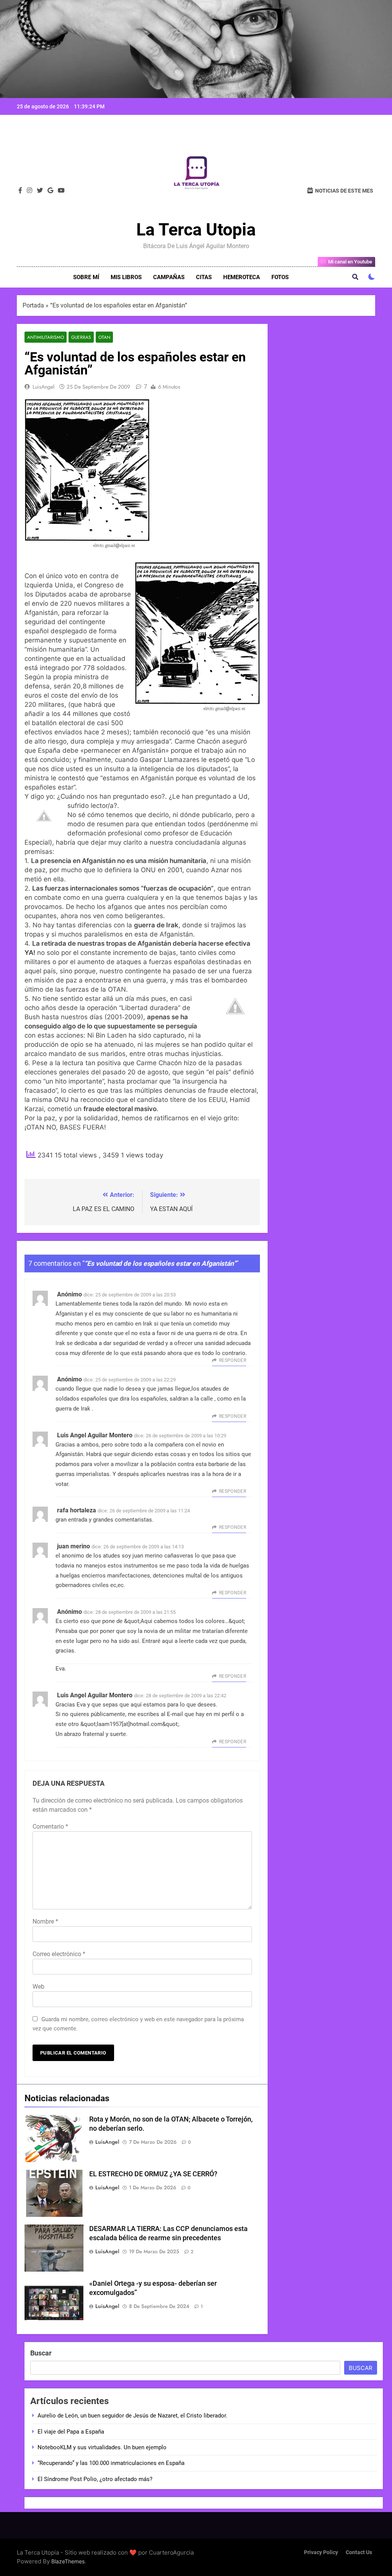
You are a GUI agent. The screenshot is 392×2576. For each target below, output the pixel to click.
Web (38, 1987)
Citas (204, 277)
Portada (33, 305)
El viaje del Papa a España (71, 2432)
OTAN (104, 337)
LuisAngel (43, 387)
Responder (233, 1360)
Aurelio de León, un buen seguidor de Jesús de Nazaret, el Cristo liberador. (132, 2416)
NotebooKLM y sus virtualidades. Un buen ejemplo (102, 2447)
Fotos (280, 277)
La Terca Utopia (196, 230)
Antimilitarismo (46, 337)
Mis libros (126, 277)
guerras (81, 337)
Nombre (45, 1921)
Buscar (41, 2353)
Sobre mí (86, 277)
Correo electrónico (59, 1954)
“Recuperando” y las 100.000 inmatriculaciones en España (111, 2463)
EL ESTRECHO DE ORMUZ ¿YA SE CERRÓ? (153, 2174)
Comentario (50, 1827)
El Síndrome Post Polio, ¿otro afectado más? (95, 2479)
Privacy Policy (321, 2552)
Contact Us (359, 2552)
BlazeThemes (68, 2561)
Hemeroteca (242, 277)
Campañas (169, 277)
